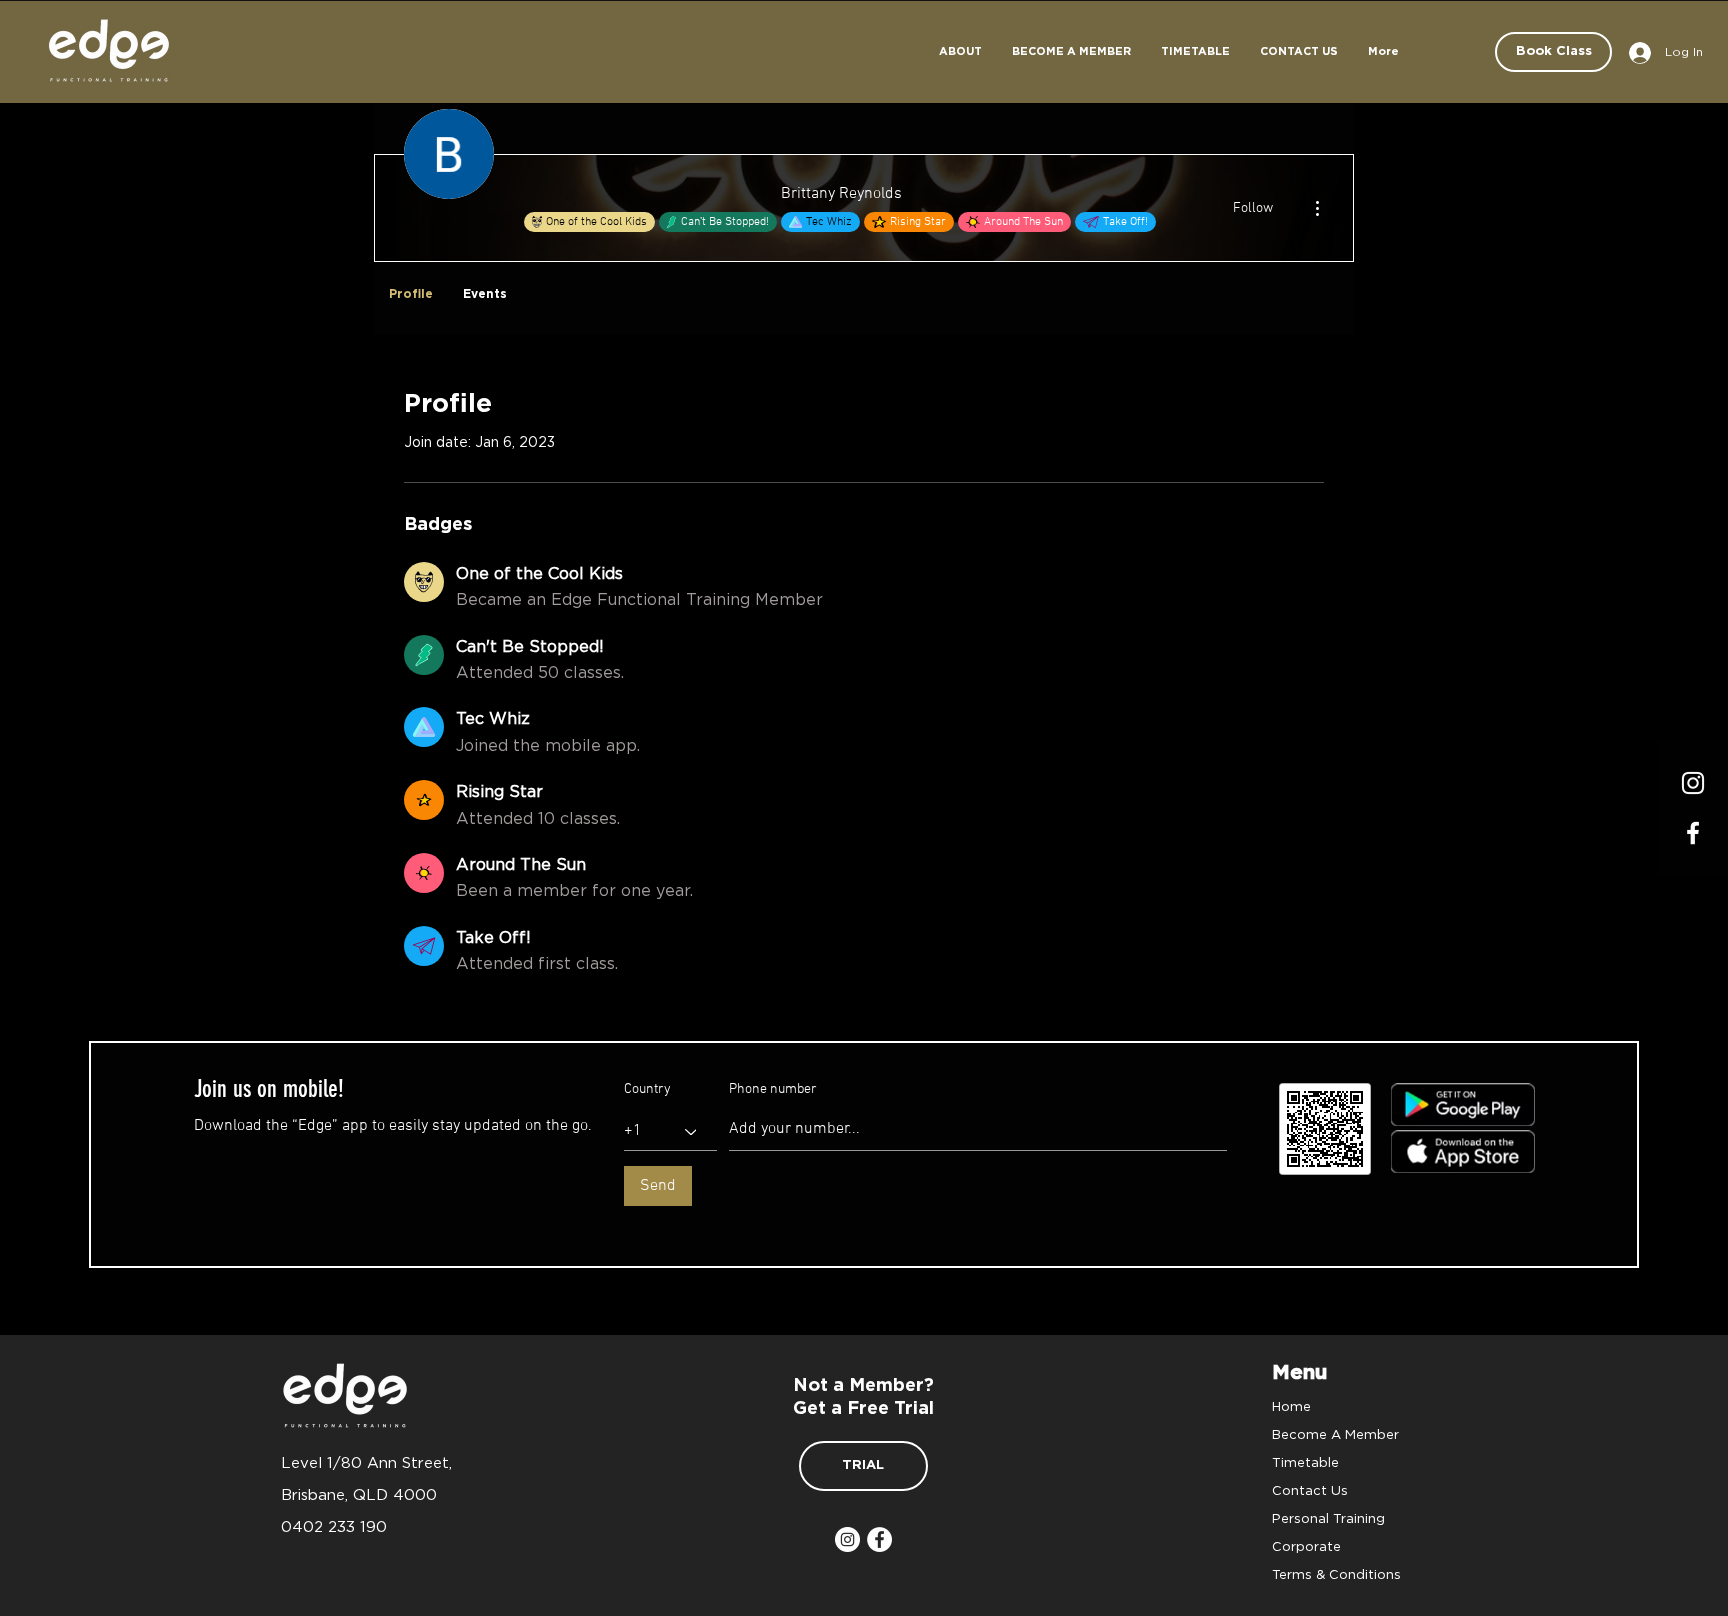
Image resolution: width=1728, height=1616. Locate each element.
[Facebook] (879, 1539)
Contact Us (1310, 1490)
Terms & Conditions (1336, 1574)
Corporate (1306, 1546)
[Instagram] (1693, 783)
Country (647, 1090)
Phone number (773, 1090)
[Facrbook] (1693, 833)
